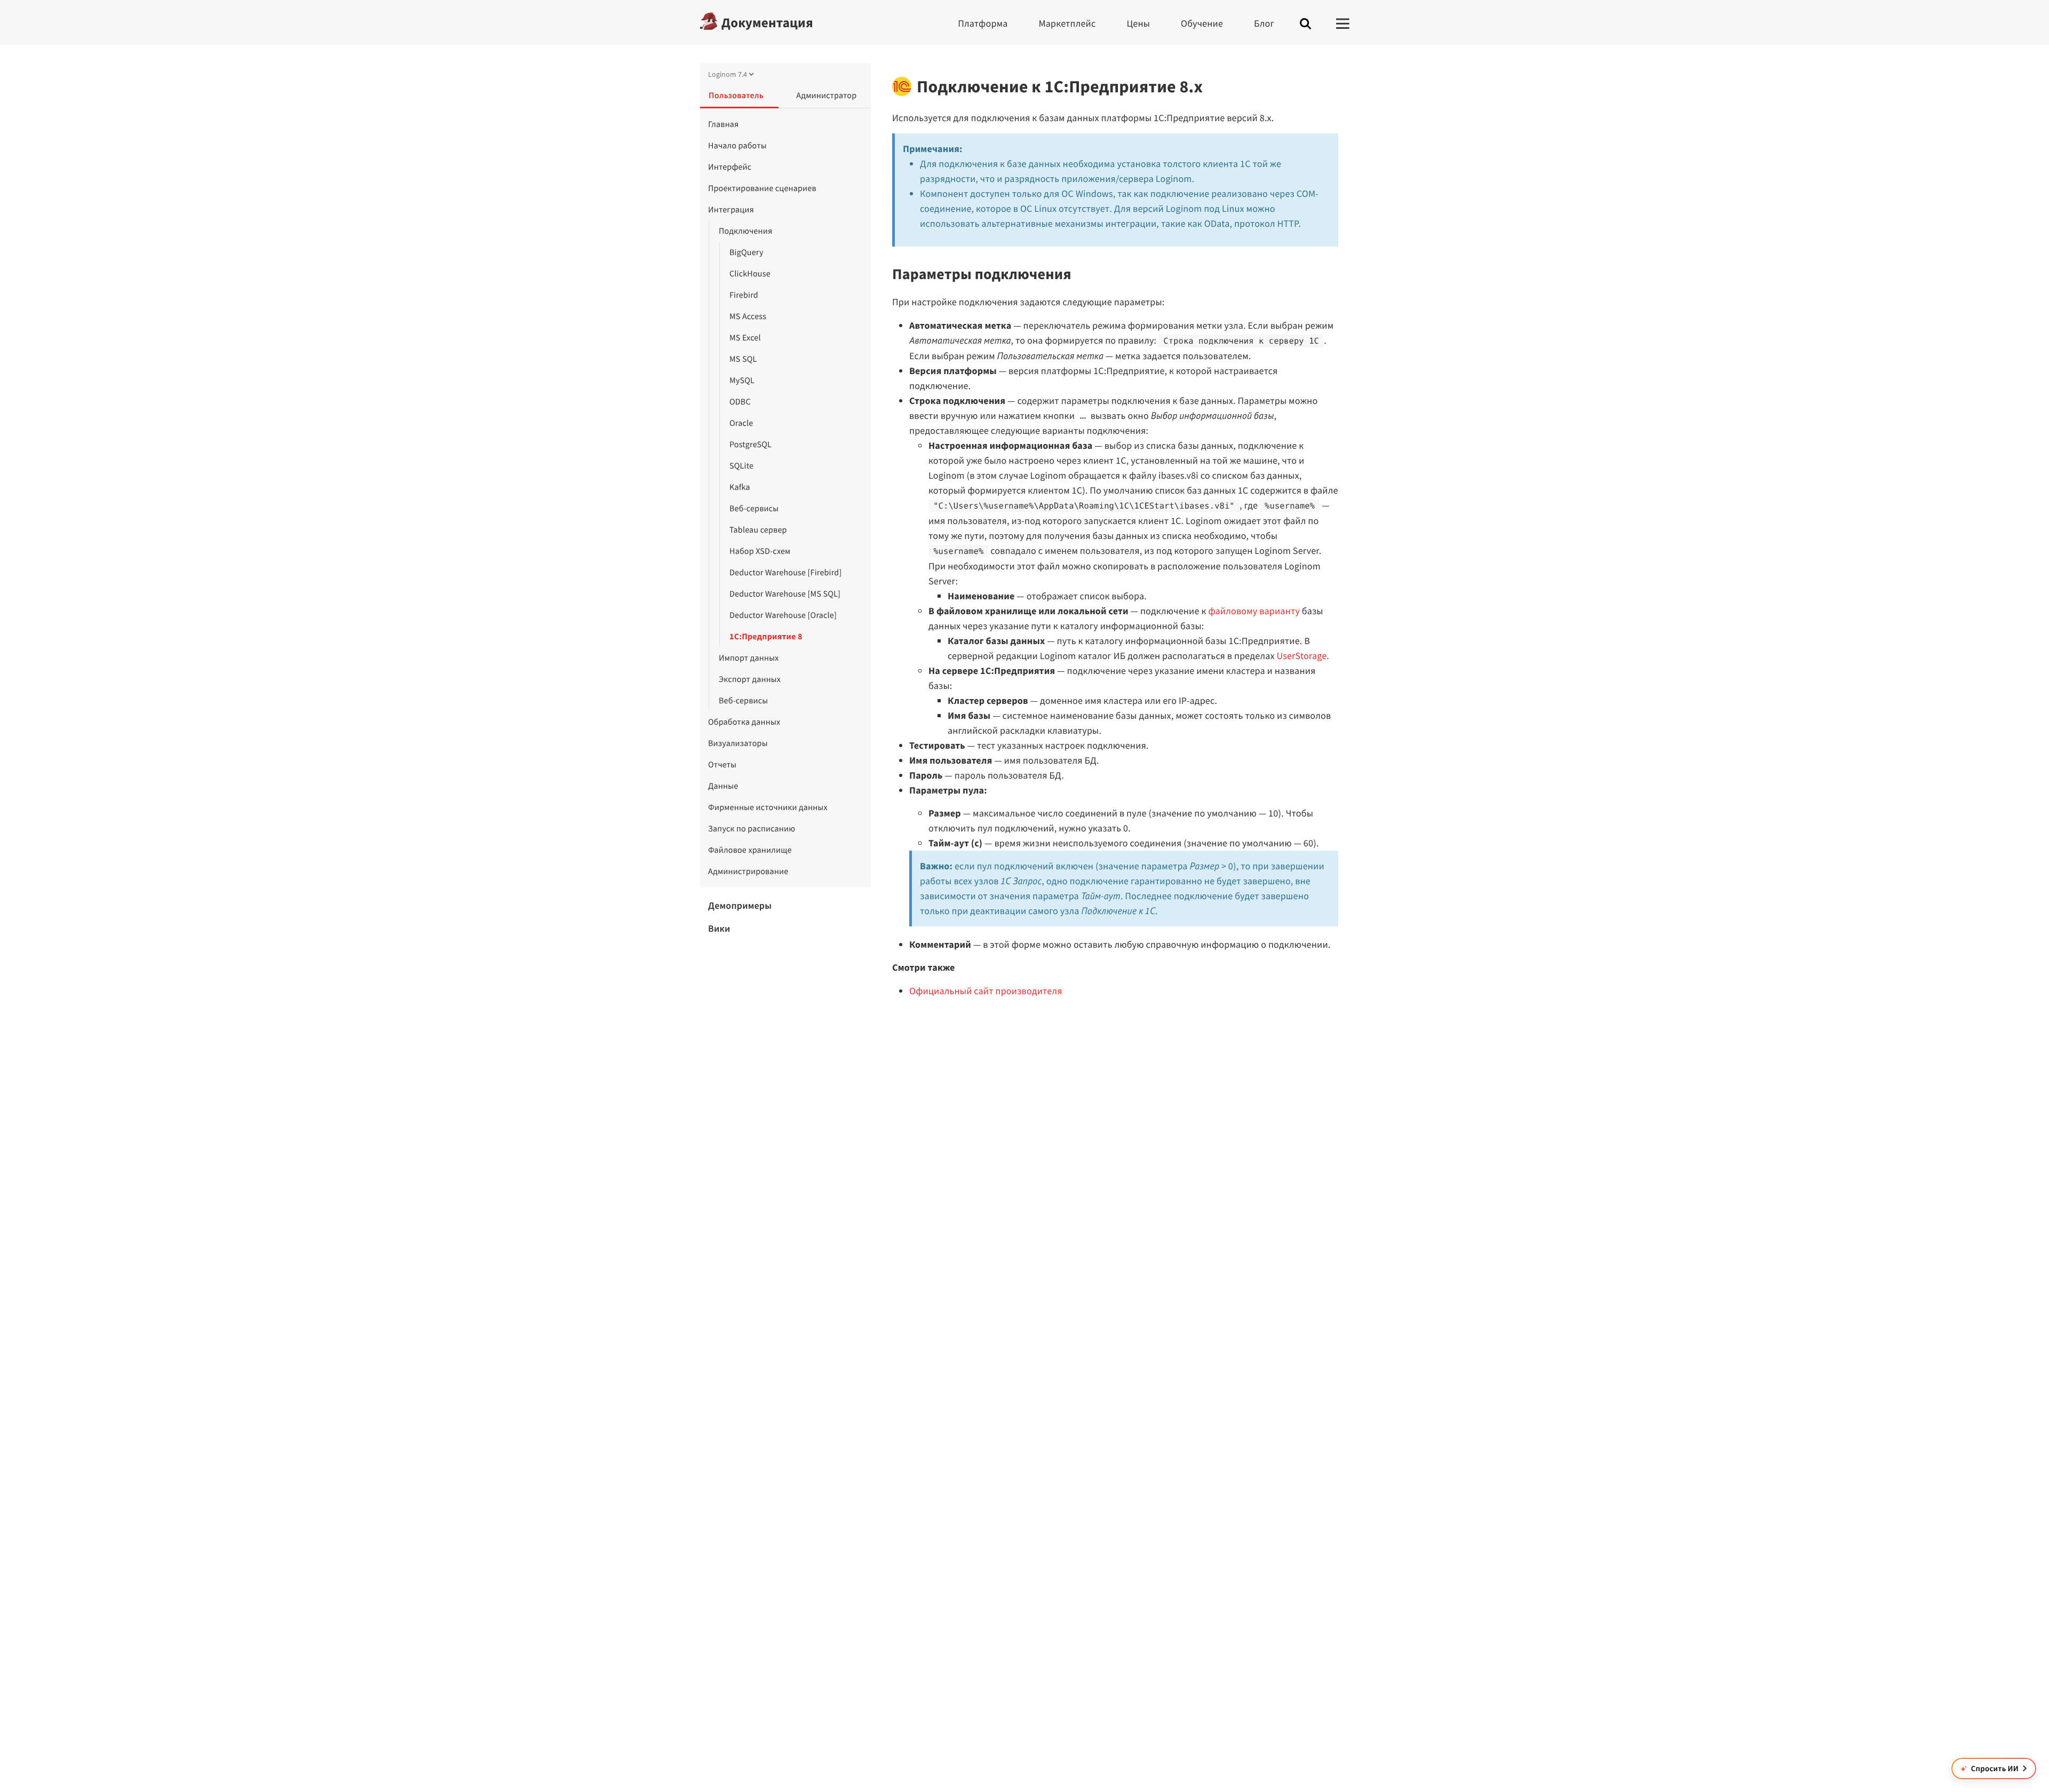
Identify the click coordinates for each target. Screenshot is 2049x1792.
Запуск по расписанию (752, 829)
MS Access (748, 316)
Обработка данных (744, 722)
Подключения (745, 231)
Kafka (740, 487)
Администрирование (748, 871)
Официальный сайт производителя (986, 991)
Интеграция (731, 210)
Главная (724, 124)
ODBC (740, 402)
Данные (723, 786)
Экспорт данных (750, 679)
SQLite (741, 466)
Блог (1264, 23)
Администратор (826, 96)
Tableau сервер (758, 530)
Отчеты (722, 765)
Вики (719, 928)
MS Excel (745, 338)
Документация (767, 22)
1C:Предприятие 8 (766, 637)
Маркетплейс (1067, 23)
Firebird (744, 295)
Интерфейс (730, 167)
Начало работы (737, 146)
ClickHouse (750, 274)
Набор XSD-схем (760, 551)
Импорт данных (749, 658)
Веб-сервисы (754, 509)
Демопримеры (740, 905)
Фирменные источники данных (768, 807)
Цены (1138, 23)
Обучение (1202, 23)
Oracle (741, 423)
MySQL (742, 380)
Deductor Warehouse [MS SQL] (785, 594)
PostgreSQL (750, 445)
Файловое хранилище (750, 850)
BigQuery (746, 252)
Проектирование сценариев (762, 188)
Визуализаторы (738, 743)
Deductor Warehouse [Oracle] (783, 615)
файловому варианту (1254, 611)
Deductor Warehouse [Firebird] (785, 573)
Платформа (983, 23)
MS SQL (743, 359)
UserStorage (1301, 656)
